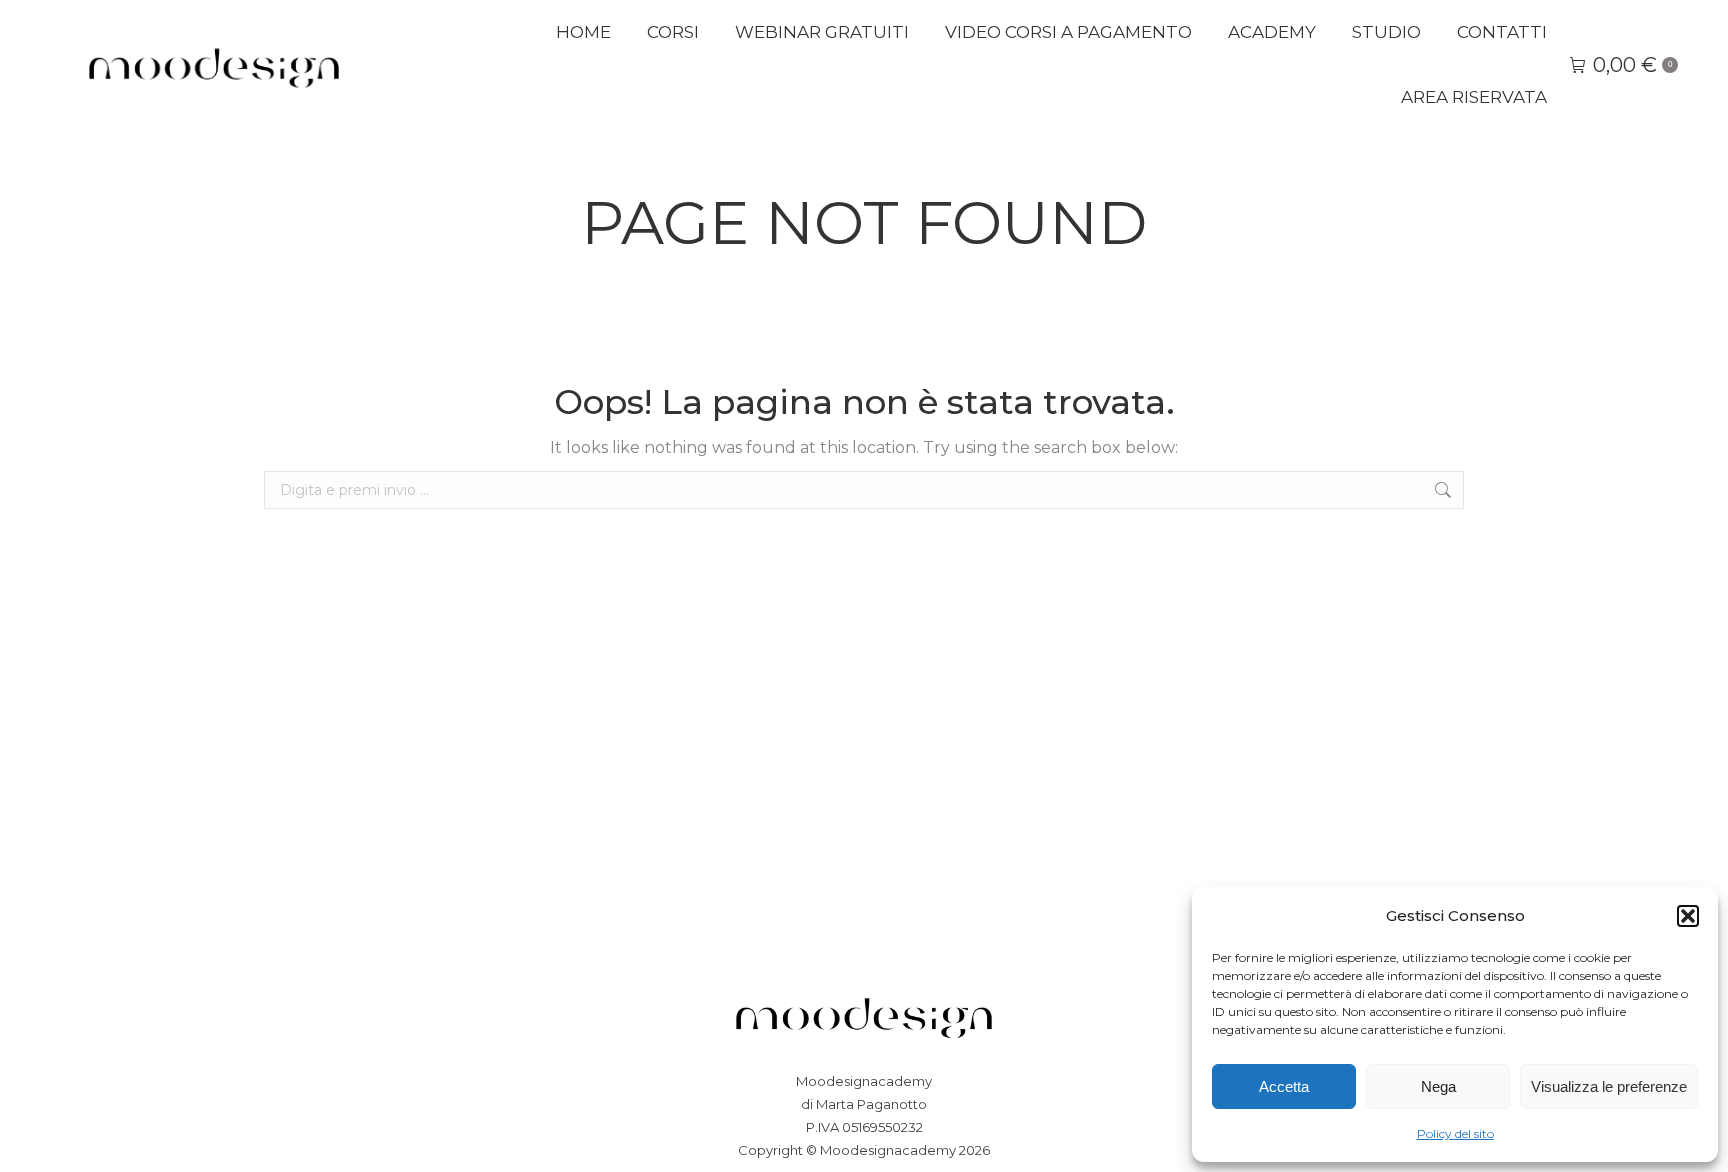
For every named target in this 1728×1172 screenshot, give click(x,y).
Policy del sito (1455, 1133)
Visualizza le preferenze (1609, 1086)
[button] (1688, 916)
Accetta (1284, 1086)
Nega (1438, 1086)
